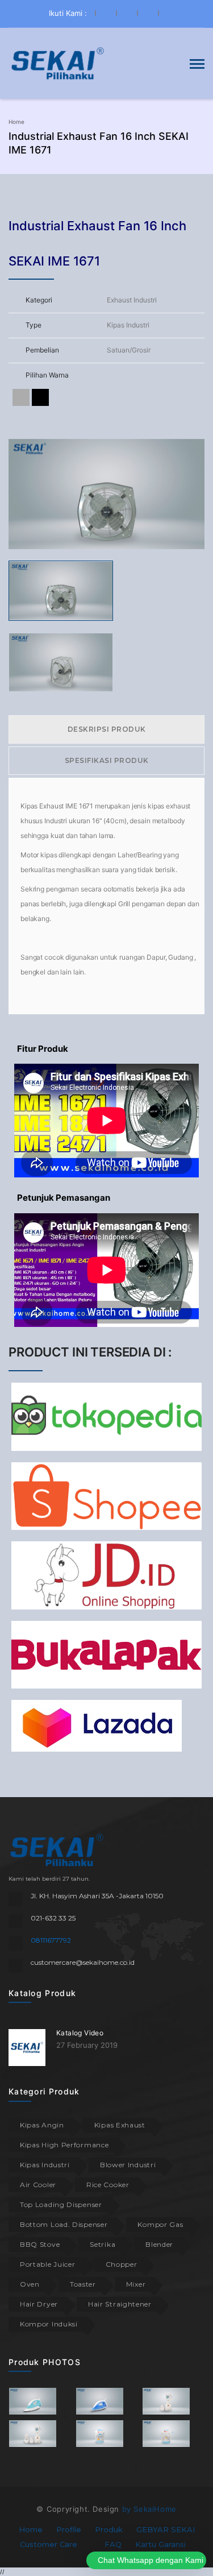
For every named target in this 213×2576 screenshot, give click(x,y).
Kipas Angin (42, 2125)
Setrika (103, 2244)
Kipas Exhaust (120, 2125)
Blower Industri (128, 2165)
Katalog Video (80, 2033)
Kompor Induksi (49, 2324)
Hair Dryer (39, 2304)
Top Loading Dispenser (61, 2204)
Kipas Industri (45, 2165)
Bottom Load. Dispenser (64, 2224)
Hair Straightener (120, 2304)
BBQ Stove (40, 2244)
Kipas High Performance (64, 2145)
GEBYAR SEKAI (166, 2529)
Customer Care (49, 2544)
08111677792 (51, 1940)
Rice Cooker (108, 2185)
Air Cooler (38, 2185)
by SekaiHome (149, 2509)
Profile (69, 2529)
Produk (109, 2529)
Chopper (122, 2264)
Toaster (83, 2284)
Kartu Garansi (160, 2544)
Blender (159, 2244)
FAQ (113, 2544)
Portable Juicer (48, 2264)
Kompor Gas (160, 2224)
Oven (30, 2284)
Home (16, 122)
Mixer (136, 2284)
